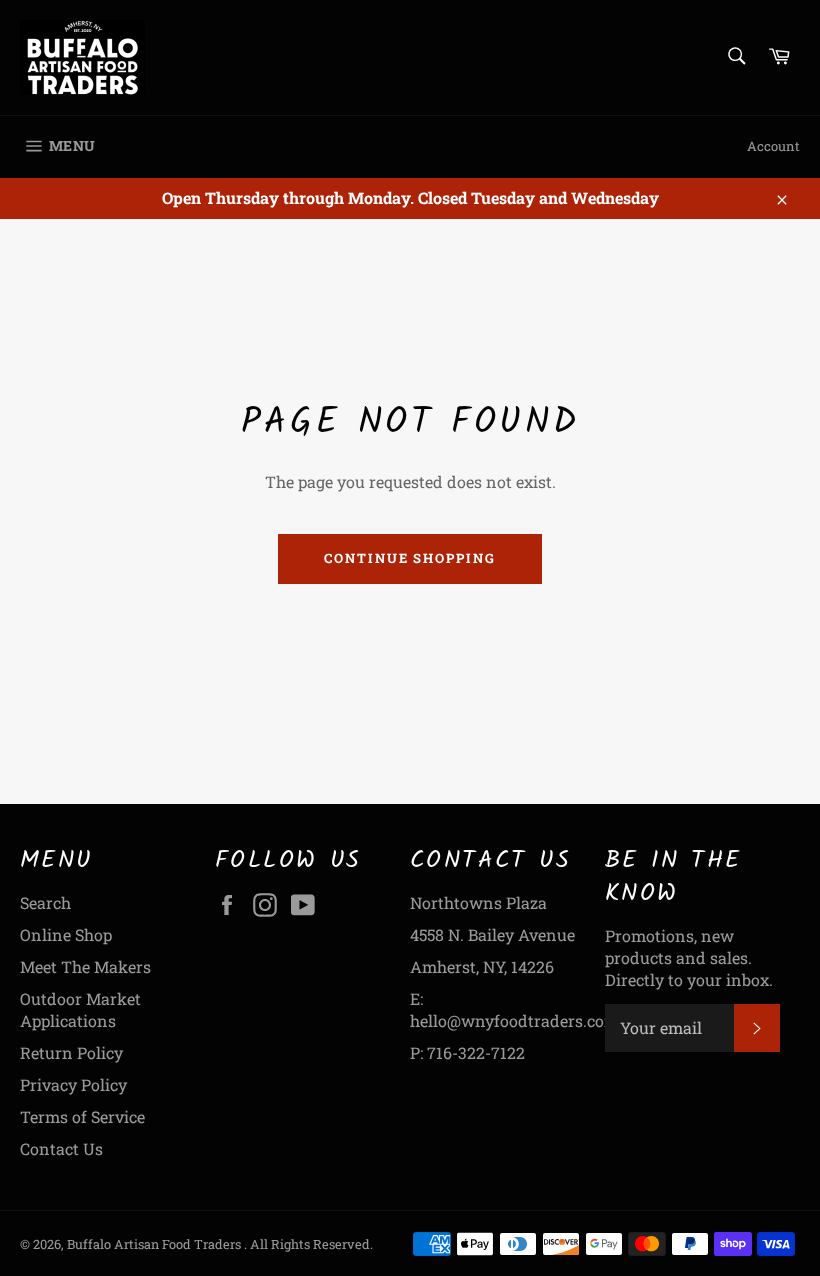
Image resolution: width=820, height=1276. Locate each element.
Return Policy (71, 1052)
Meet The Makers (85, 966)
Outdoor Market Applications (80, 1009)
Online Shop (66, 934)
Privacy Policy (73, 1084)
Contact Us (61, 1148)
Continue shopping (410, 558)
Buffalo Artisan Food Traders (155, 1244)
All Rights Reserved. (311, 1244)
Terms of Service (82, 1116)
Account (773, 146)
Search (45, 902)
